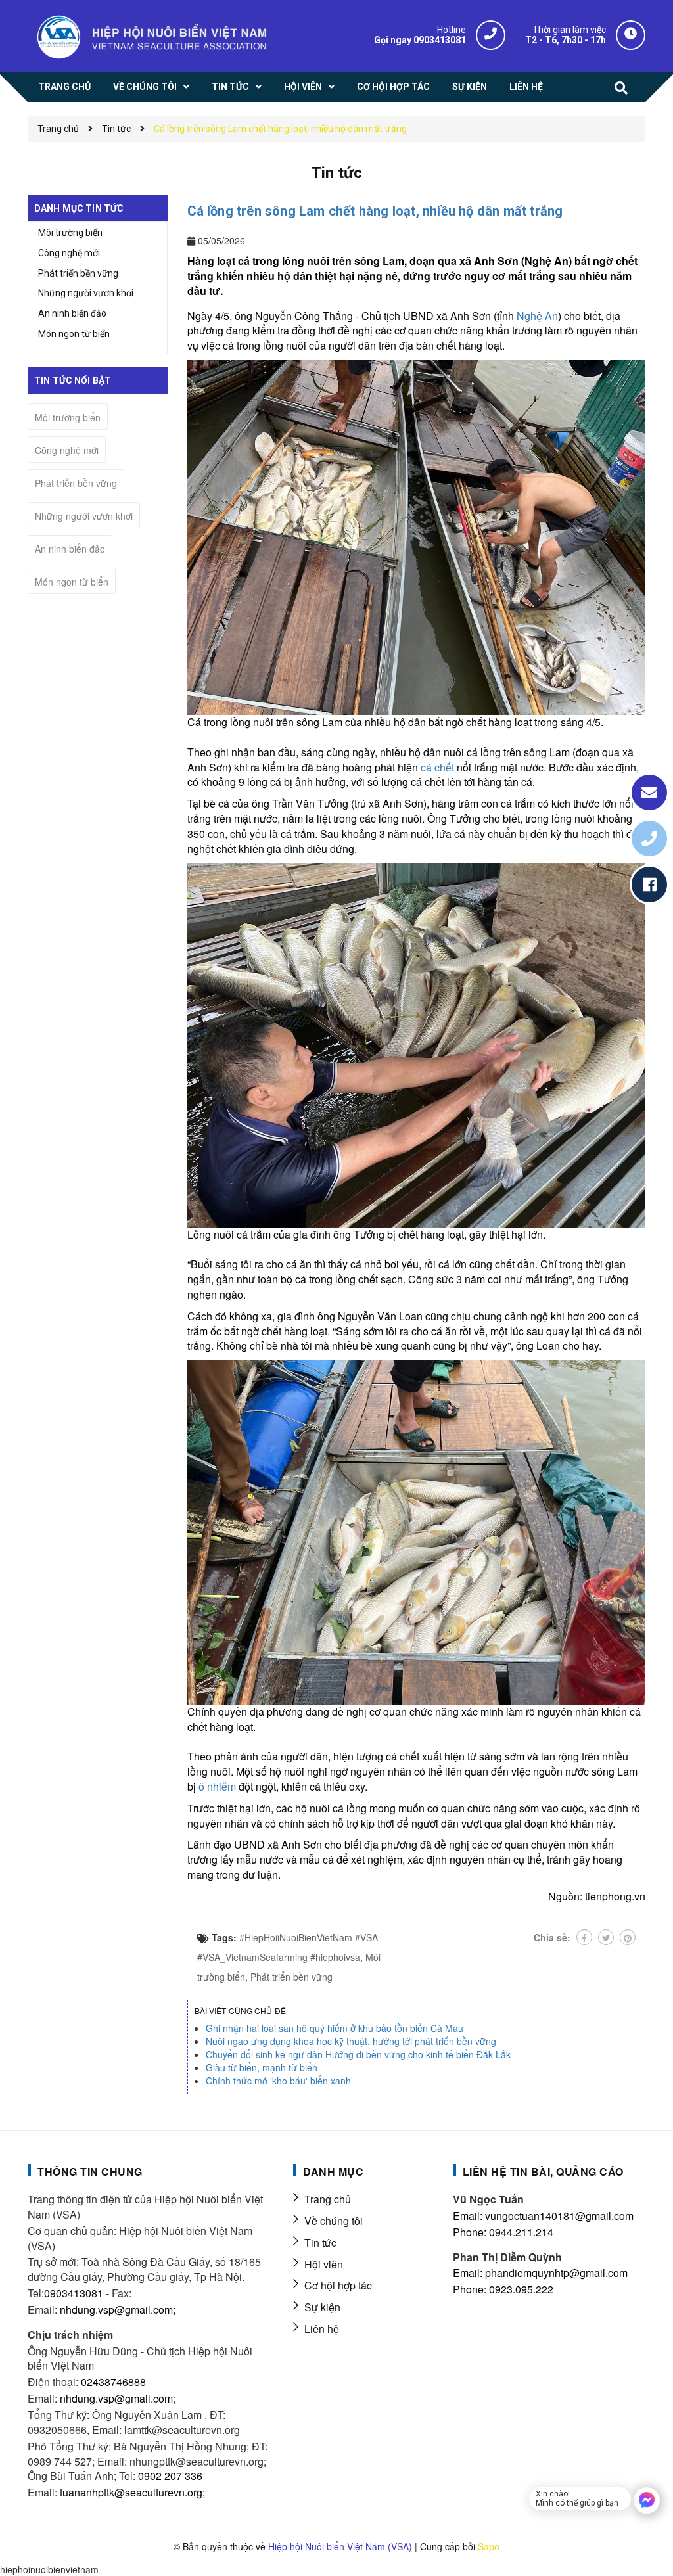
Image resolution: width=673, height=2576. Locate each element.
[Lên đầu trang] (640, 2533)
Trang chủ (328, 2199)
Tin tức (320, 2242)
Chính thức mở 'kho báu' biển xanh (278, 2081)
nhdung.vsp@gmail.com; (118, 2310)
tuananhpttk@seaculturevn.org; (132, 2492)
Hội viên (324, 2264)
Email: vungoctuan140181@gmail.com (543, 2216)
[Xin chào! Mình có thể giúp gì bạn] (647, 2500)
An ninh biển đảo (72, 313)
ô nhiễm (217, 1786)
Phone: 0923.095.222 (503, 2289)
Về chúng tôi (334, 2221)
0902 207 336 (170, 2476)
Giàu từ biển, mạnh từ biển (262, 2067)
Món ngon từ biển (74, 334)
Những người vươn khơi (86, 293)
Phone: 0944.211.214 (503, 2232)
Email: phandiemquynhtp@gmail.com (540, 2273)
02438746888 (113, 2382)
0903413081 (74, 2293)
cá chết (437, 767)
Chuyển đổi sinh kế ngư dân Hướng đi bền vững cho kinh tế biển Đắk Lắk (358, 2054)
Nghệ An (537, 316)
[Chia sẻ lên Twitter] (606, 1937)
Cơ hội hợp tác (338, 2285)
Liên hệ (322, 2329)
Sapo (489, 2546)
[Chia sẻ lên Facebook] (584, 1937)
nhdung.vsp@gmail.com (116, 2398)
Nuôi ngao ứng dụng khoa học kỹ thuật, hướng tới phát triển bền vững (351, 2041)
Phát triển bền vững (291, 1977)
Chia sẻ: (552, 1937)
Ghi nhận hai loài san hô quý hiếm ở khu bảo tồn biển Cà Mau (335, 2028)
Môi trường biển (70, 233)
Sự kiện (322, 2307)
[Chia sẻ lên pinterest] (628, 1937)
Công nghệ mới (69, 253)
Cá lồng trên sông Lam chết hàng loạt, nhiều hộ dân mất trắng (375, 211)
